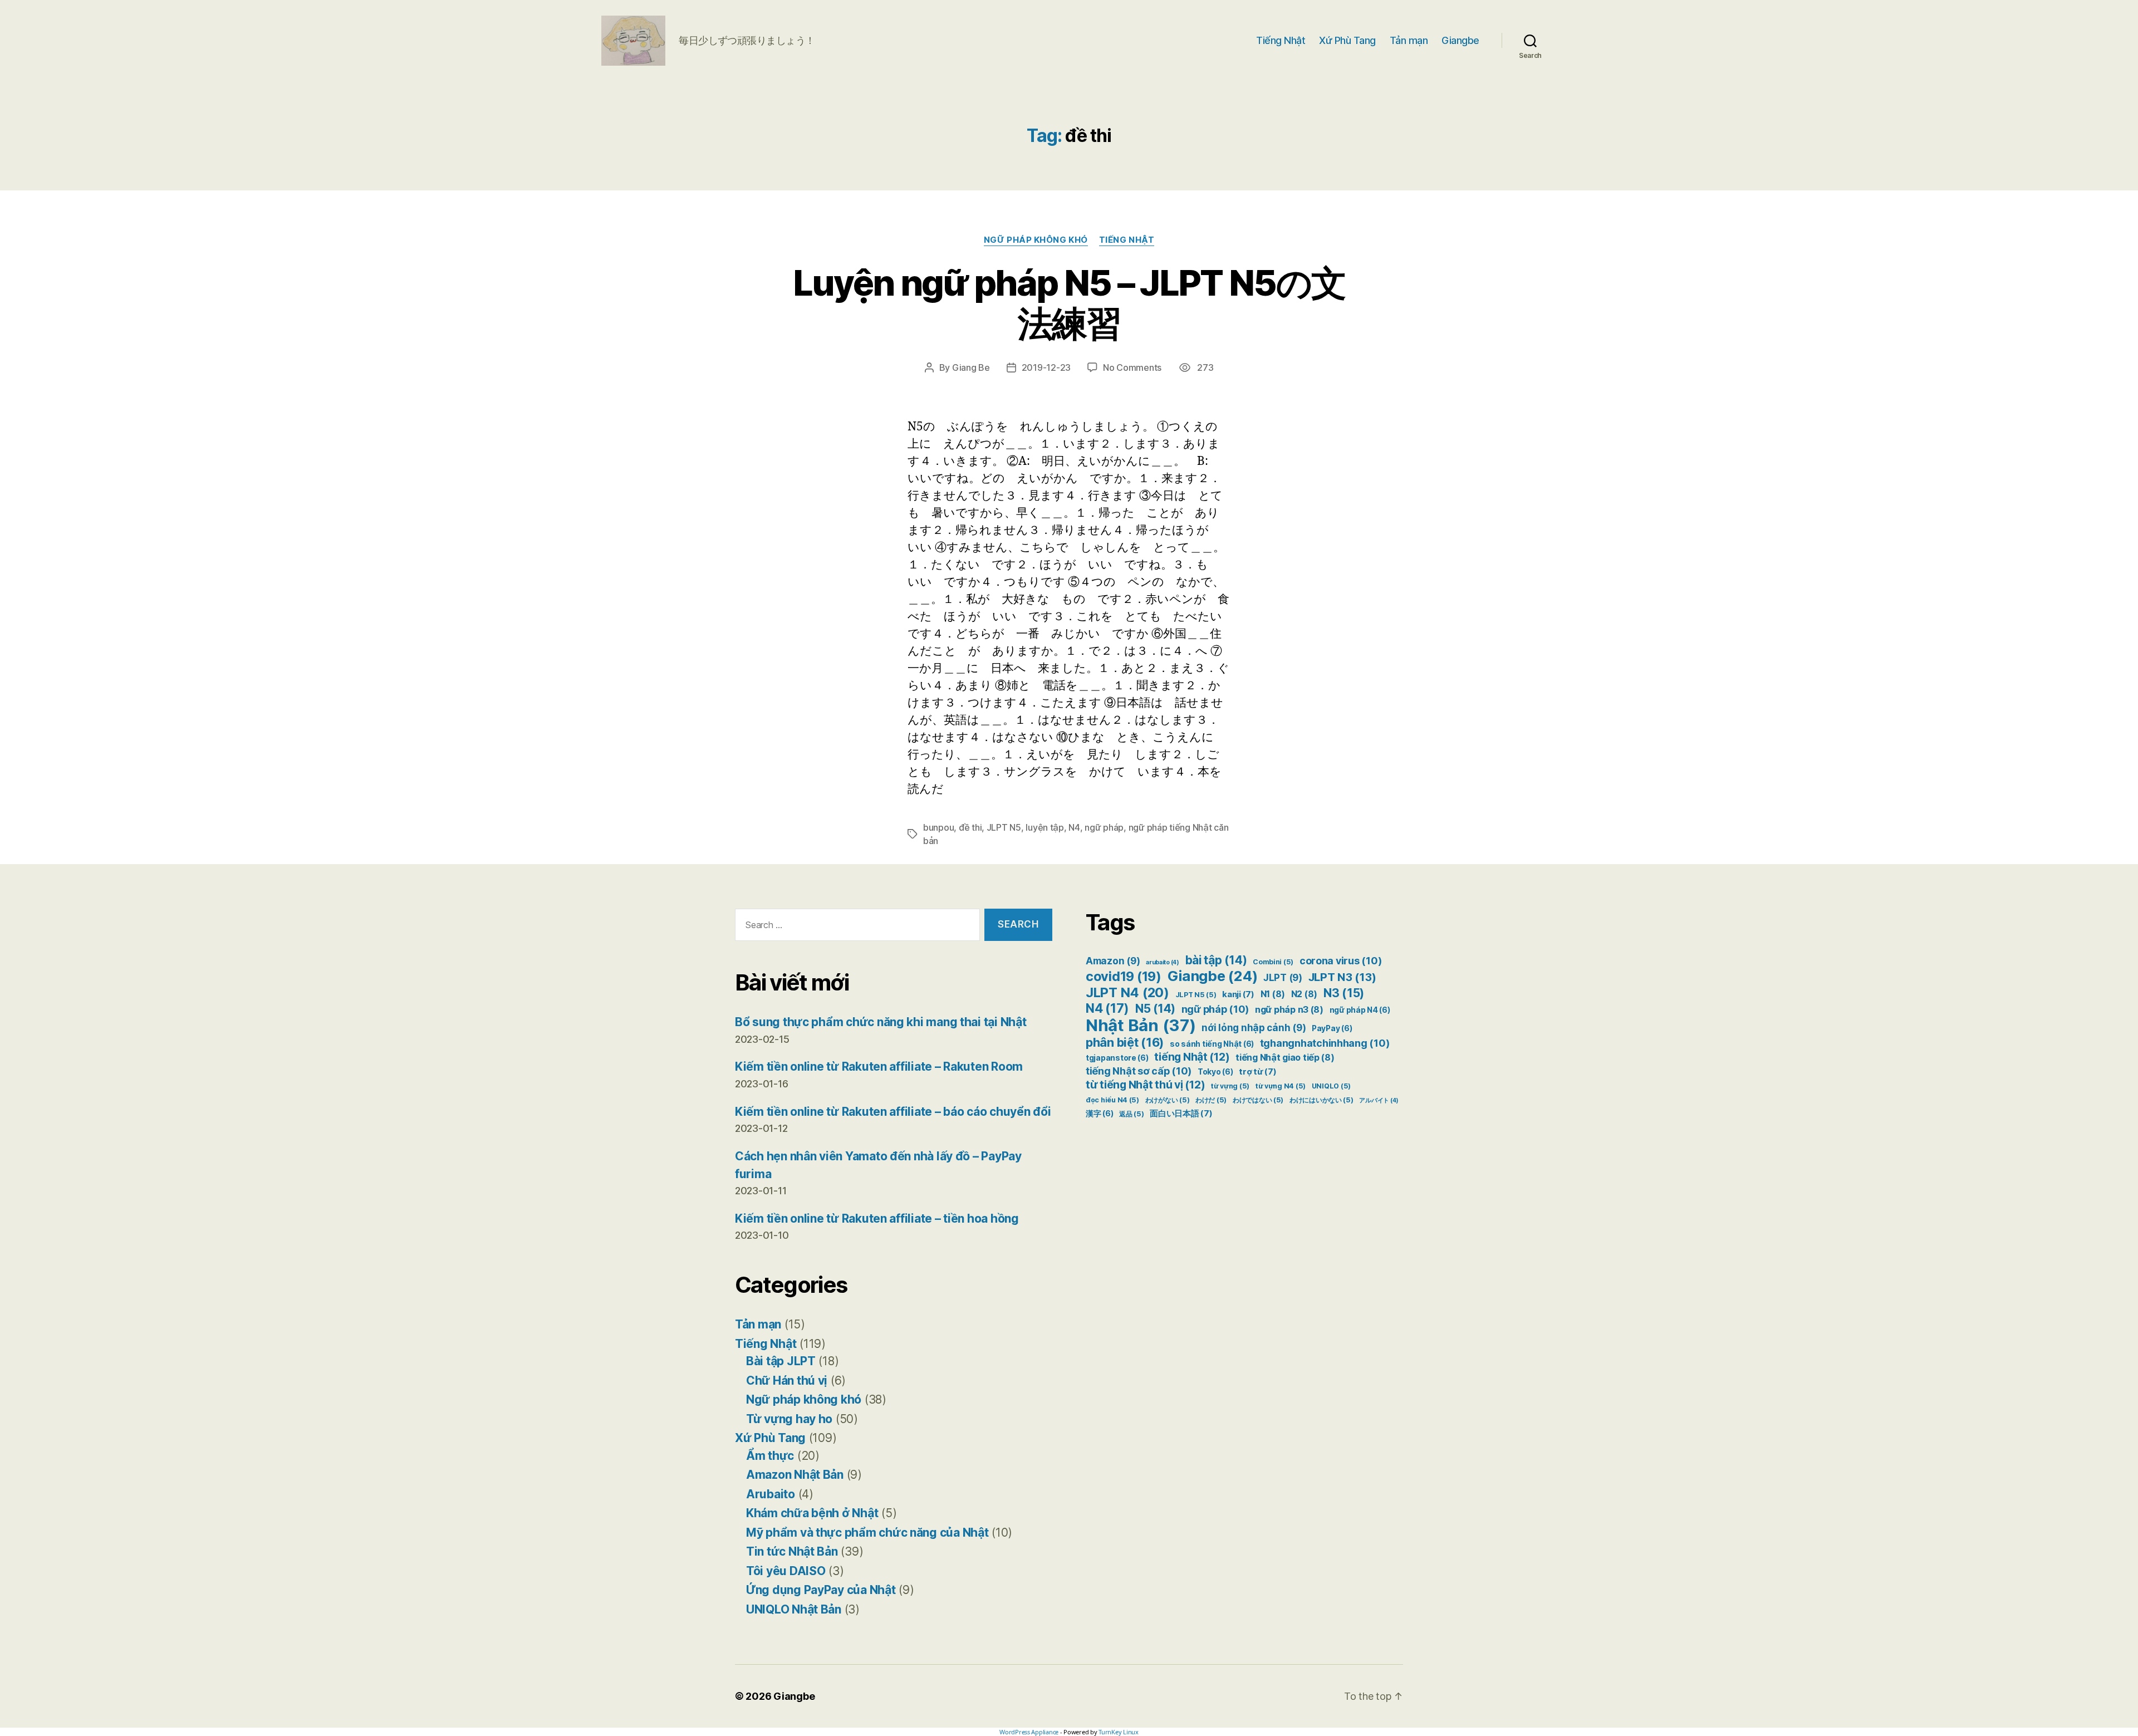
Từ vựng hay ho (789, 1419)
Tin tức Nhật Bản (792, 1551)
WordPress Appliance (1029, 1732)
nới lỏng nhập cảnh (1254, 1028)
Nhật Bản (1141, 1025)
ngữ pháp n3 (1289, 1010)
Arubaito (771, 1494)
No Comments (1132, 367)
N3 (1344, 993)
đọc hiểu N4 (1112, 1100)
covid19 (1124, 976)
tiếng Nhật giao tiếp (1285, 1058)
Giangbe (1460, 40)
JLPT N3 (1342, 977)
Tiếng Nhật (1281, 40)
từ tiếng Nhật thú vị (1145, 1085)
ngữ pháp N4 (1360, 1010)
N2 (1304, 994)
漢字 (1099, 1114)
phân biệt (1125, 1042)
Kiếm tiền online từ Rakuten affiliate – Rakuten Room (879, 1066)
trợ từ (1257, 1072)
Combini (1273, 962)
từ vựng (1230, 1086)
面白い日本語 (1181, 1114)
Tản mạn (1409, 40)
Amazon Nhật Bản (795, 1475)
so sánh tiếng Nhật (1212, 1044)
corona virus (1340, 961)
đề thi (970, 827)
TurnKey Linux (1119, 1732)
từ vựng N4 (1281, 1086)
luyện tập (1045, 827)
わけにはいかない (1321, 1100)
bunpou (938, 827)
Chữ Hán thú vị (787, 1381)
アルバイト (1379, 1100)
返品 (1131, 1114)
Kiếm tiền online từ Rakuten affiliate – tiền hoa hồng (877, 1218)
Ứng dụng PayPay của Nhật (821, 1590)
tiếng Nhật (1192, 1057)
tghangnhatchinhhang (1325, 1043)
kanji (1238, 994)
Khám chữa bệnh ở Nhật (812, 1513)
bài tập (1216, 960)
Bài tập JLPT (781, 1361)
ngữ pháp (1104, 827)
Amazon (1113, 961)
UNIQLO (1331, 1086)
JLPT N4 (1127, 992)
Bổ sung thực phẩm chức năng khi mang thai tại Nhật (881, 1022)
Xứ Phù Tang (1347, 40)
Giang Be (971, 367)
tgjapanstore (1117, 1058)
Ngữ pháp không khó (1036, 240)
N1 (1273, 994)
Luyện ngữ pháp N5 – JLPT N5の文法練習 (1069, 303)
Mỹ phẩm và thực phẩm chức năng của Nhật (867, 1533)
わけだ (1211, 1100)
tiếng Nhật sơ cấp (1139, 1071)
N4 (1074, 827)
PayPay (1332, 1028)
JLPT (1283, 978)
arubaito (1163, 962)
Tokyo (1215, 1072)
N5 (1155, 1009)
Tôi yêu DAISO (786, 1571)
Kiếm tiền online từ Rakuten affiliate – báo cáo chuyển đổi (893, 1112)
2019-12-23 (1046, 367)
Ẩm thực (770, 1456)
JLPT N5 (1004, 827)
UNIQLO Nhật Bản (794, 1609)
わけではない (1258, 1100)
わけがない (1168, 1100)
